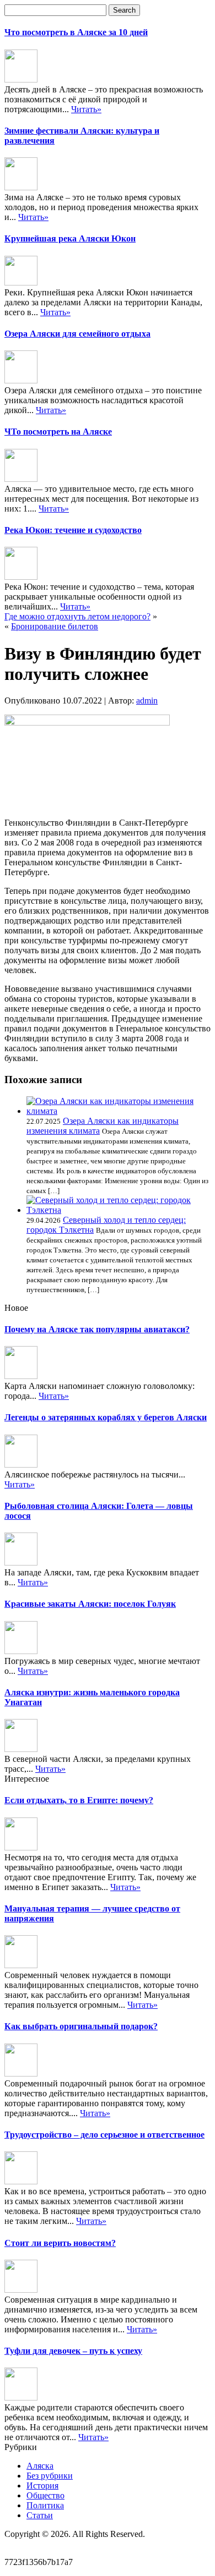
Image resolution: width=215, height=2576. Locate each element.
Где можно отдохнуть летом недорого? (77, 616)
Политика (45, 2505)
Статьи (40, 2515)
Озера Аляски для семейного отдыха (77, 334)
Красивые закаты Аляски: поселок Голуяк (90, 1604)
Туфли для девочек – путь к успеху (73, 2351)
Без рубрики (50, 2476)
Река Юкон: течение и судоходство (73, 530)
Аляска (40, 2466)
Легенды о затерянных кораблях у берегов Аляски (106, 1417)
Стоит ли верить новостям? (60, 2243)
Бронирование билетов (55, 626)
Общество (45, 2495)
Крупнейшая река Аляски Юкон (70, 238)
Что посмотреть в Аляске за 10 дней (76, 32)
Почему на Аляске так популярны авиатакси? (97, 1329)
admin (147, 701)
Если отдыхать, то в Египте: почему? (79, 1800)
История (42, 2486)
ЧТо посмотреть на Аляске (58, 432)
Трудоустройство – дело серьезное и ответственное (104, 2135)
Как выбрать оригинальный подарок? (81, 2026)
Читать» (86, 109)
